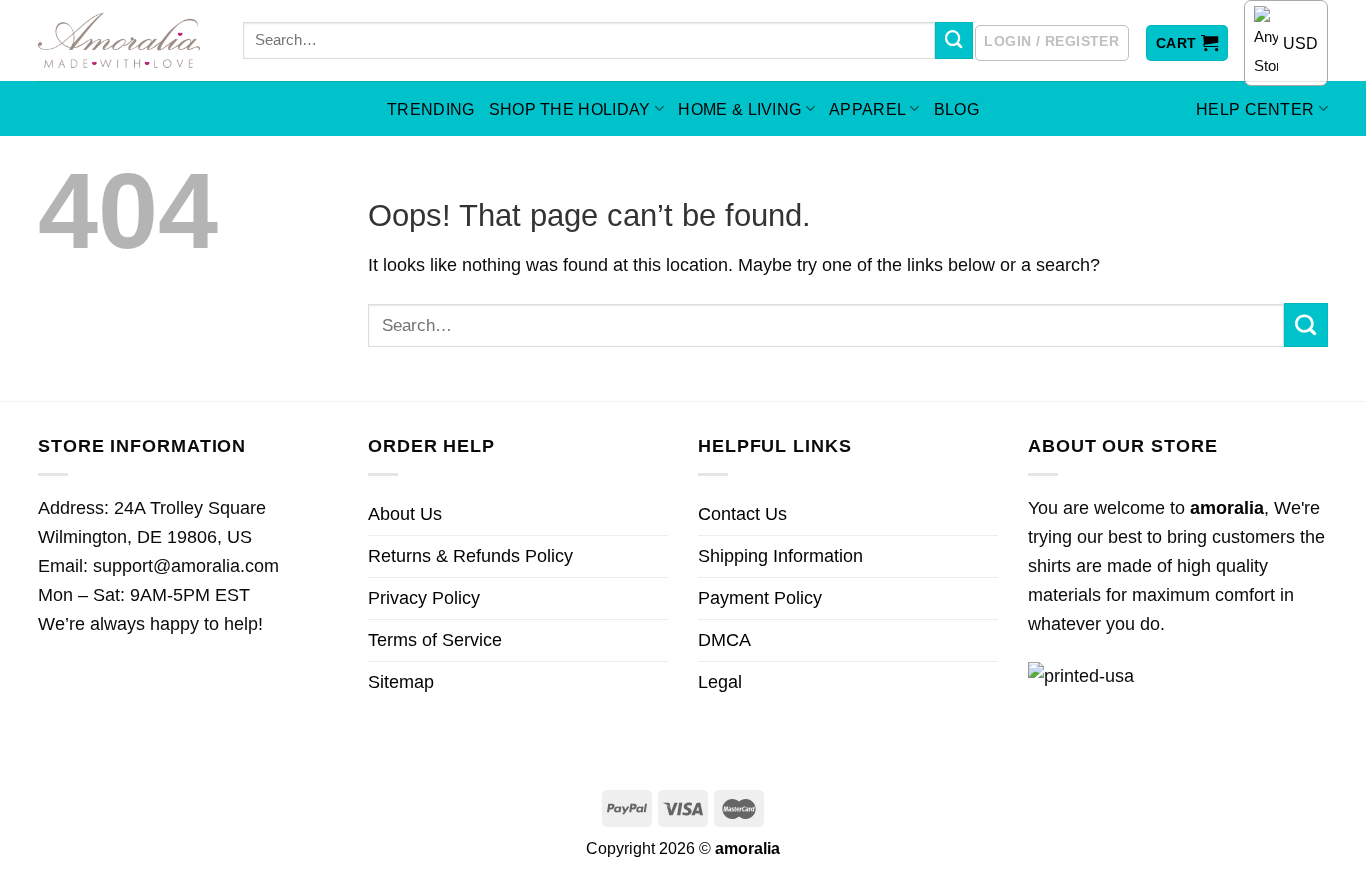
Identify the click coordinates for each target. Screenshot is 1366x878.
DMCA (724, 640)
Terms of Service (435, 640)
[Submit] (954, 41)
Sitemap (401, 682)
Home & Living (739, 109)
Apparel (867, 109)
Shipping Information (780, 556)
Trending (431, 109)
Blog (956, 109)
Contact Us (742, 514)
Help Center (1255, 109)
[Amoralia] (125, 40)
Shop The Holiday (570, 109)
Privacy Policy (424, 598)
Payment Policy (760, 598)
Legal (720, 682)
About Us (405, 514)
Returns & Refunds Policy (470, 556)
